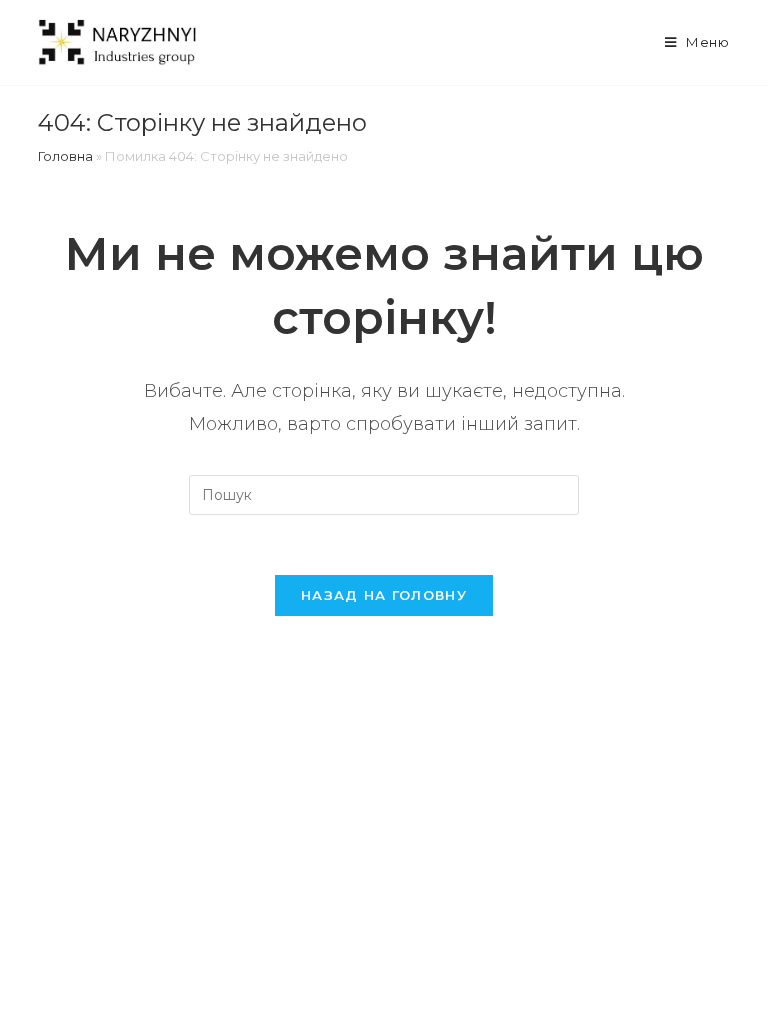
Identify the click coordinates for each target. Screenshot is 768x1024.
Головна (65, 156)
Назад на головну (384, 595)
